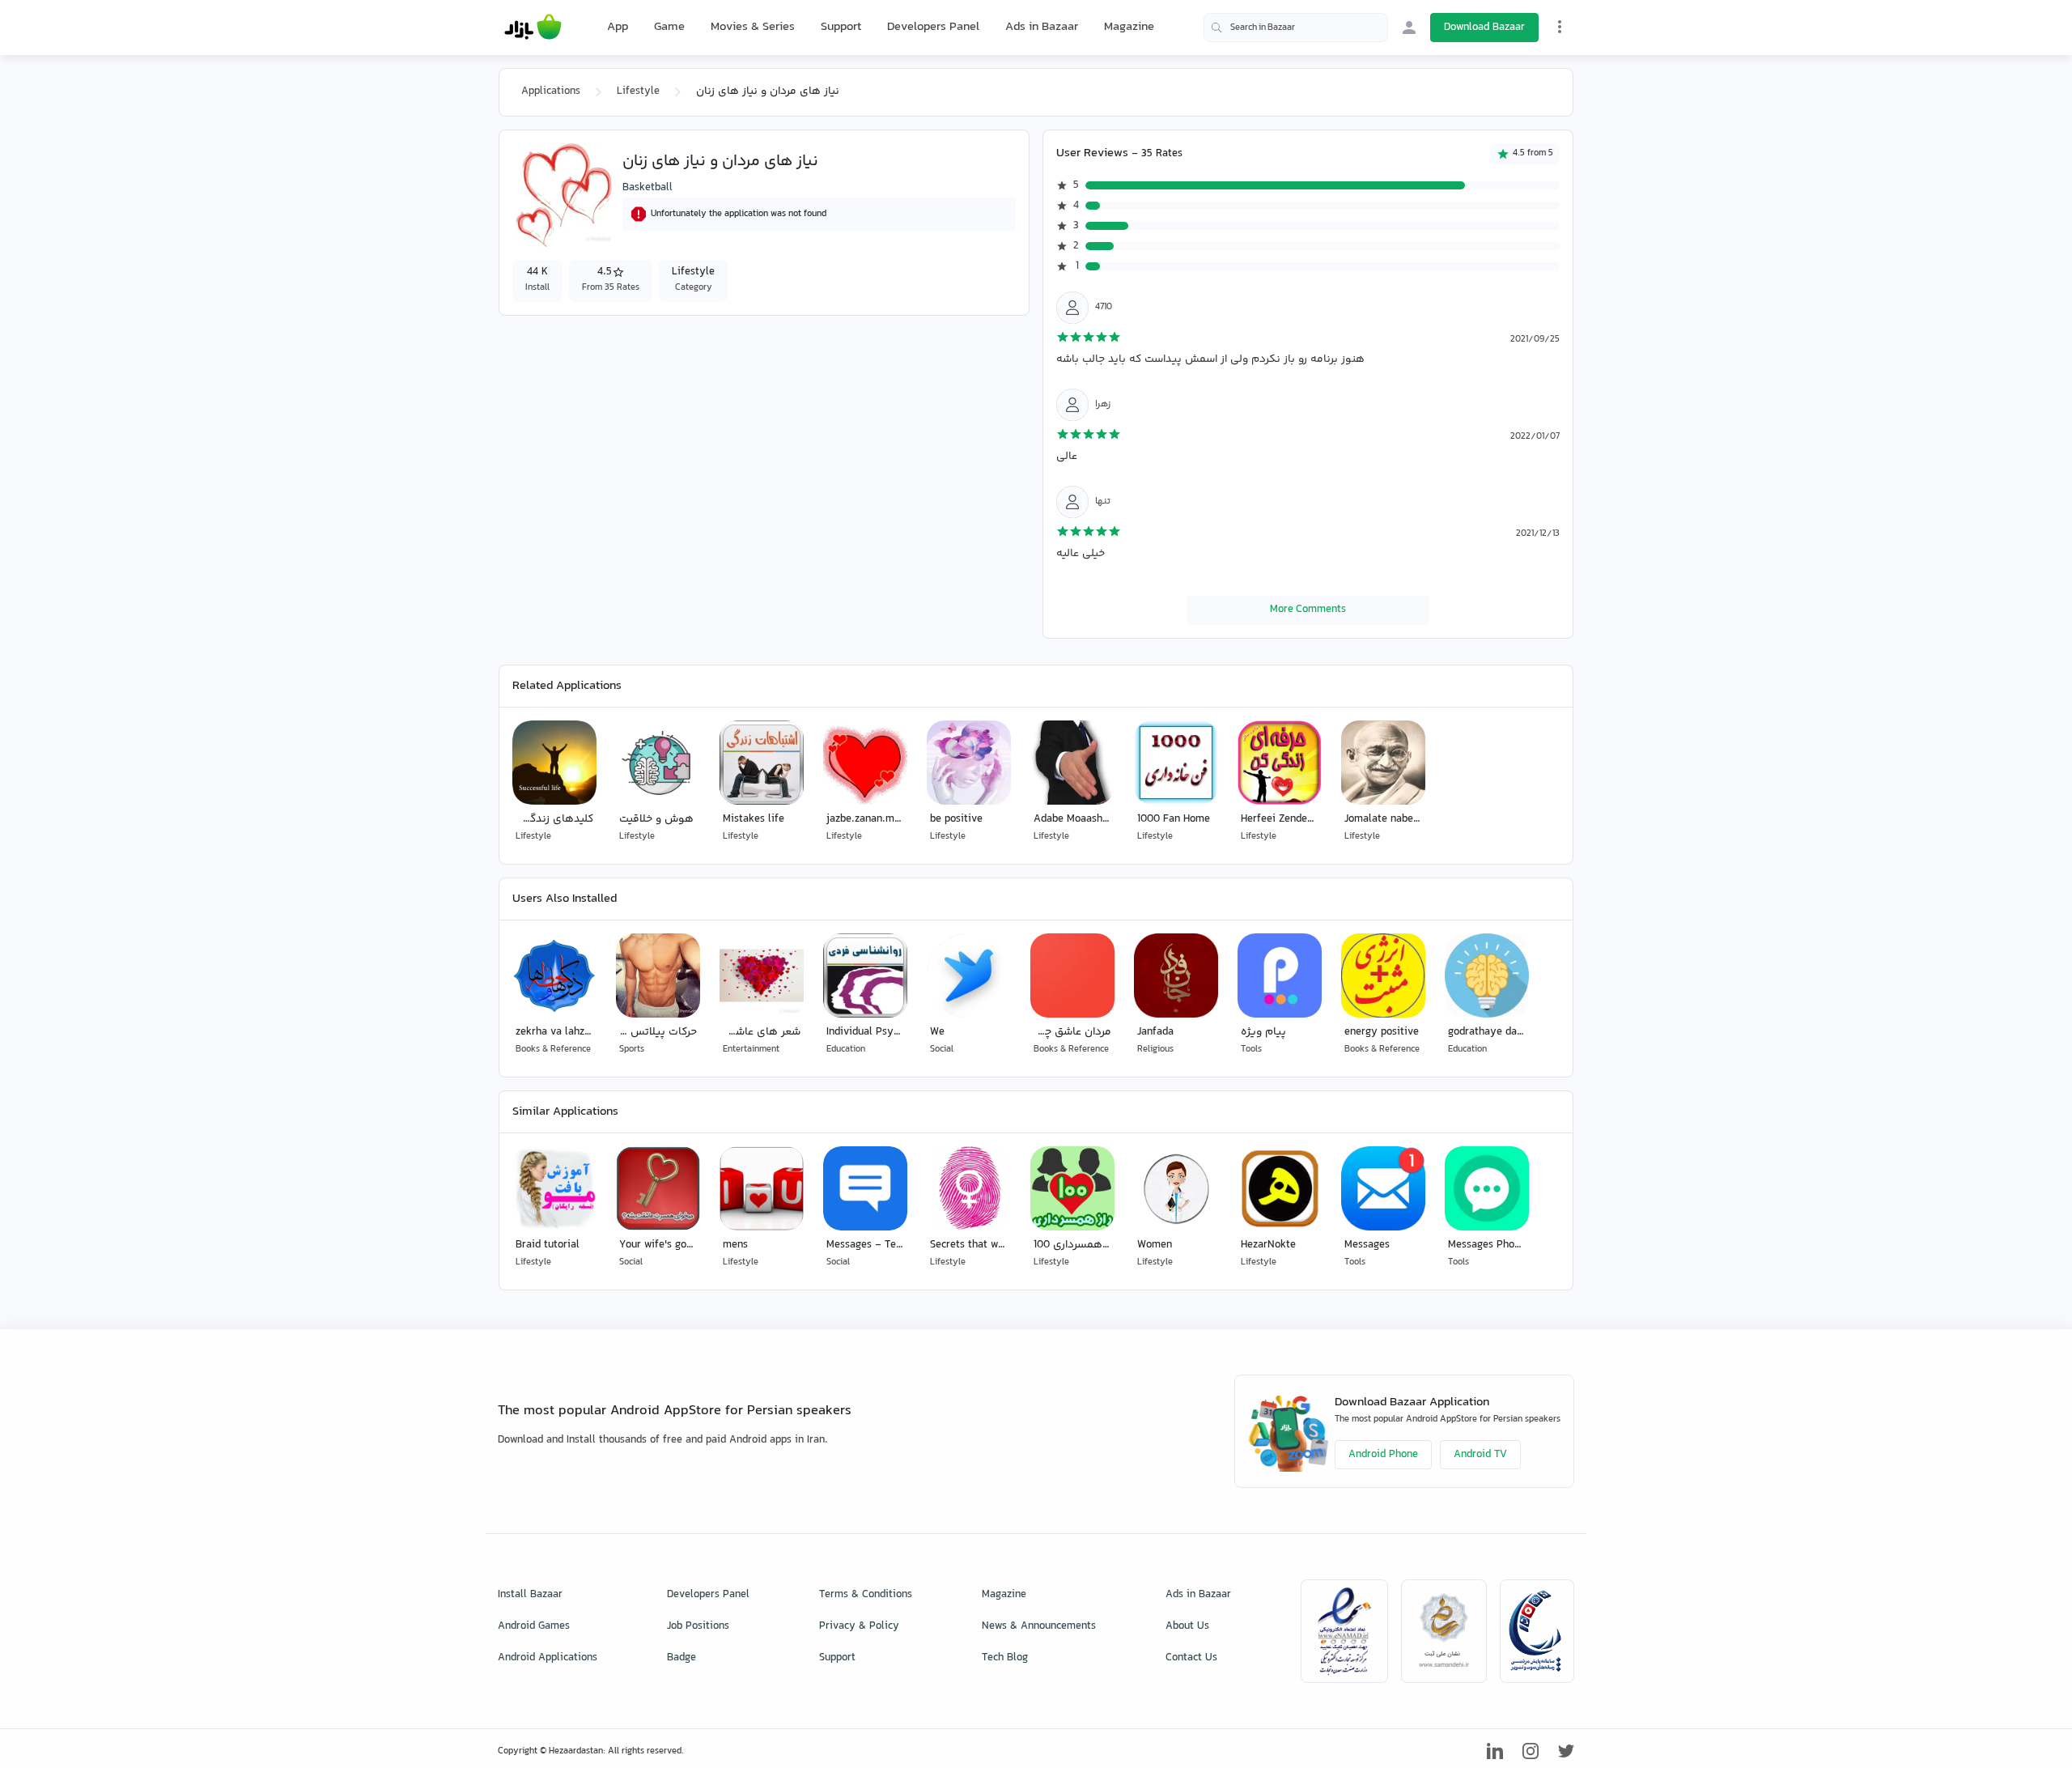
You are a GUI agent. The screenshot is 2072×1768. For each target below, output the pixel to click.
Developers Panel (933, 27)
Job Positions (698, 1626)
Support (841, 27)
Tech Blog (1005, 1658)
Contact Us (1191, 1658)
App (618, 28)
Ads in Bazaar (1042, 27)
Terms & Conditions (866, 1595)
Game (669, 28)
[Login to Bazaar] (1409, 28)
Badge (681, 1658)
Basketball (647, 188)
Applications (551, 91)
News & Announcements (1039, 1626)
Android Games (534, 1626)
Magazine (1129, 27)
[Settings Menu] (1560, 27)
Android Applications (548, 1658)
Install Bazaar (530, 1595)
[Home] (533, 28)
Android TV (1480, 1455)
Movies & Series (753, 27)
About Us (1187, 1626)
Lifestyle (638, 91)
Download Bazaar (1484, 28)
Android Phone (1383, 1455)
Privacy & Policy (859, 1626)
